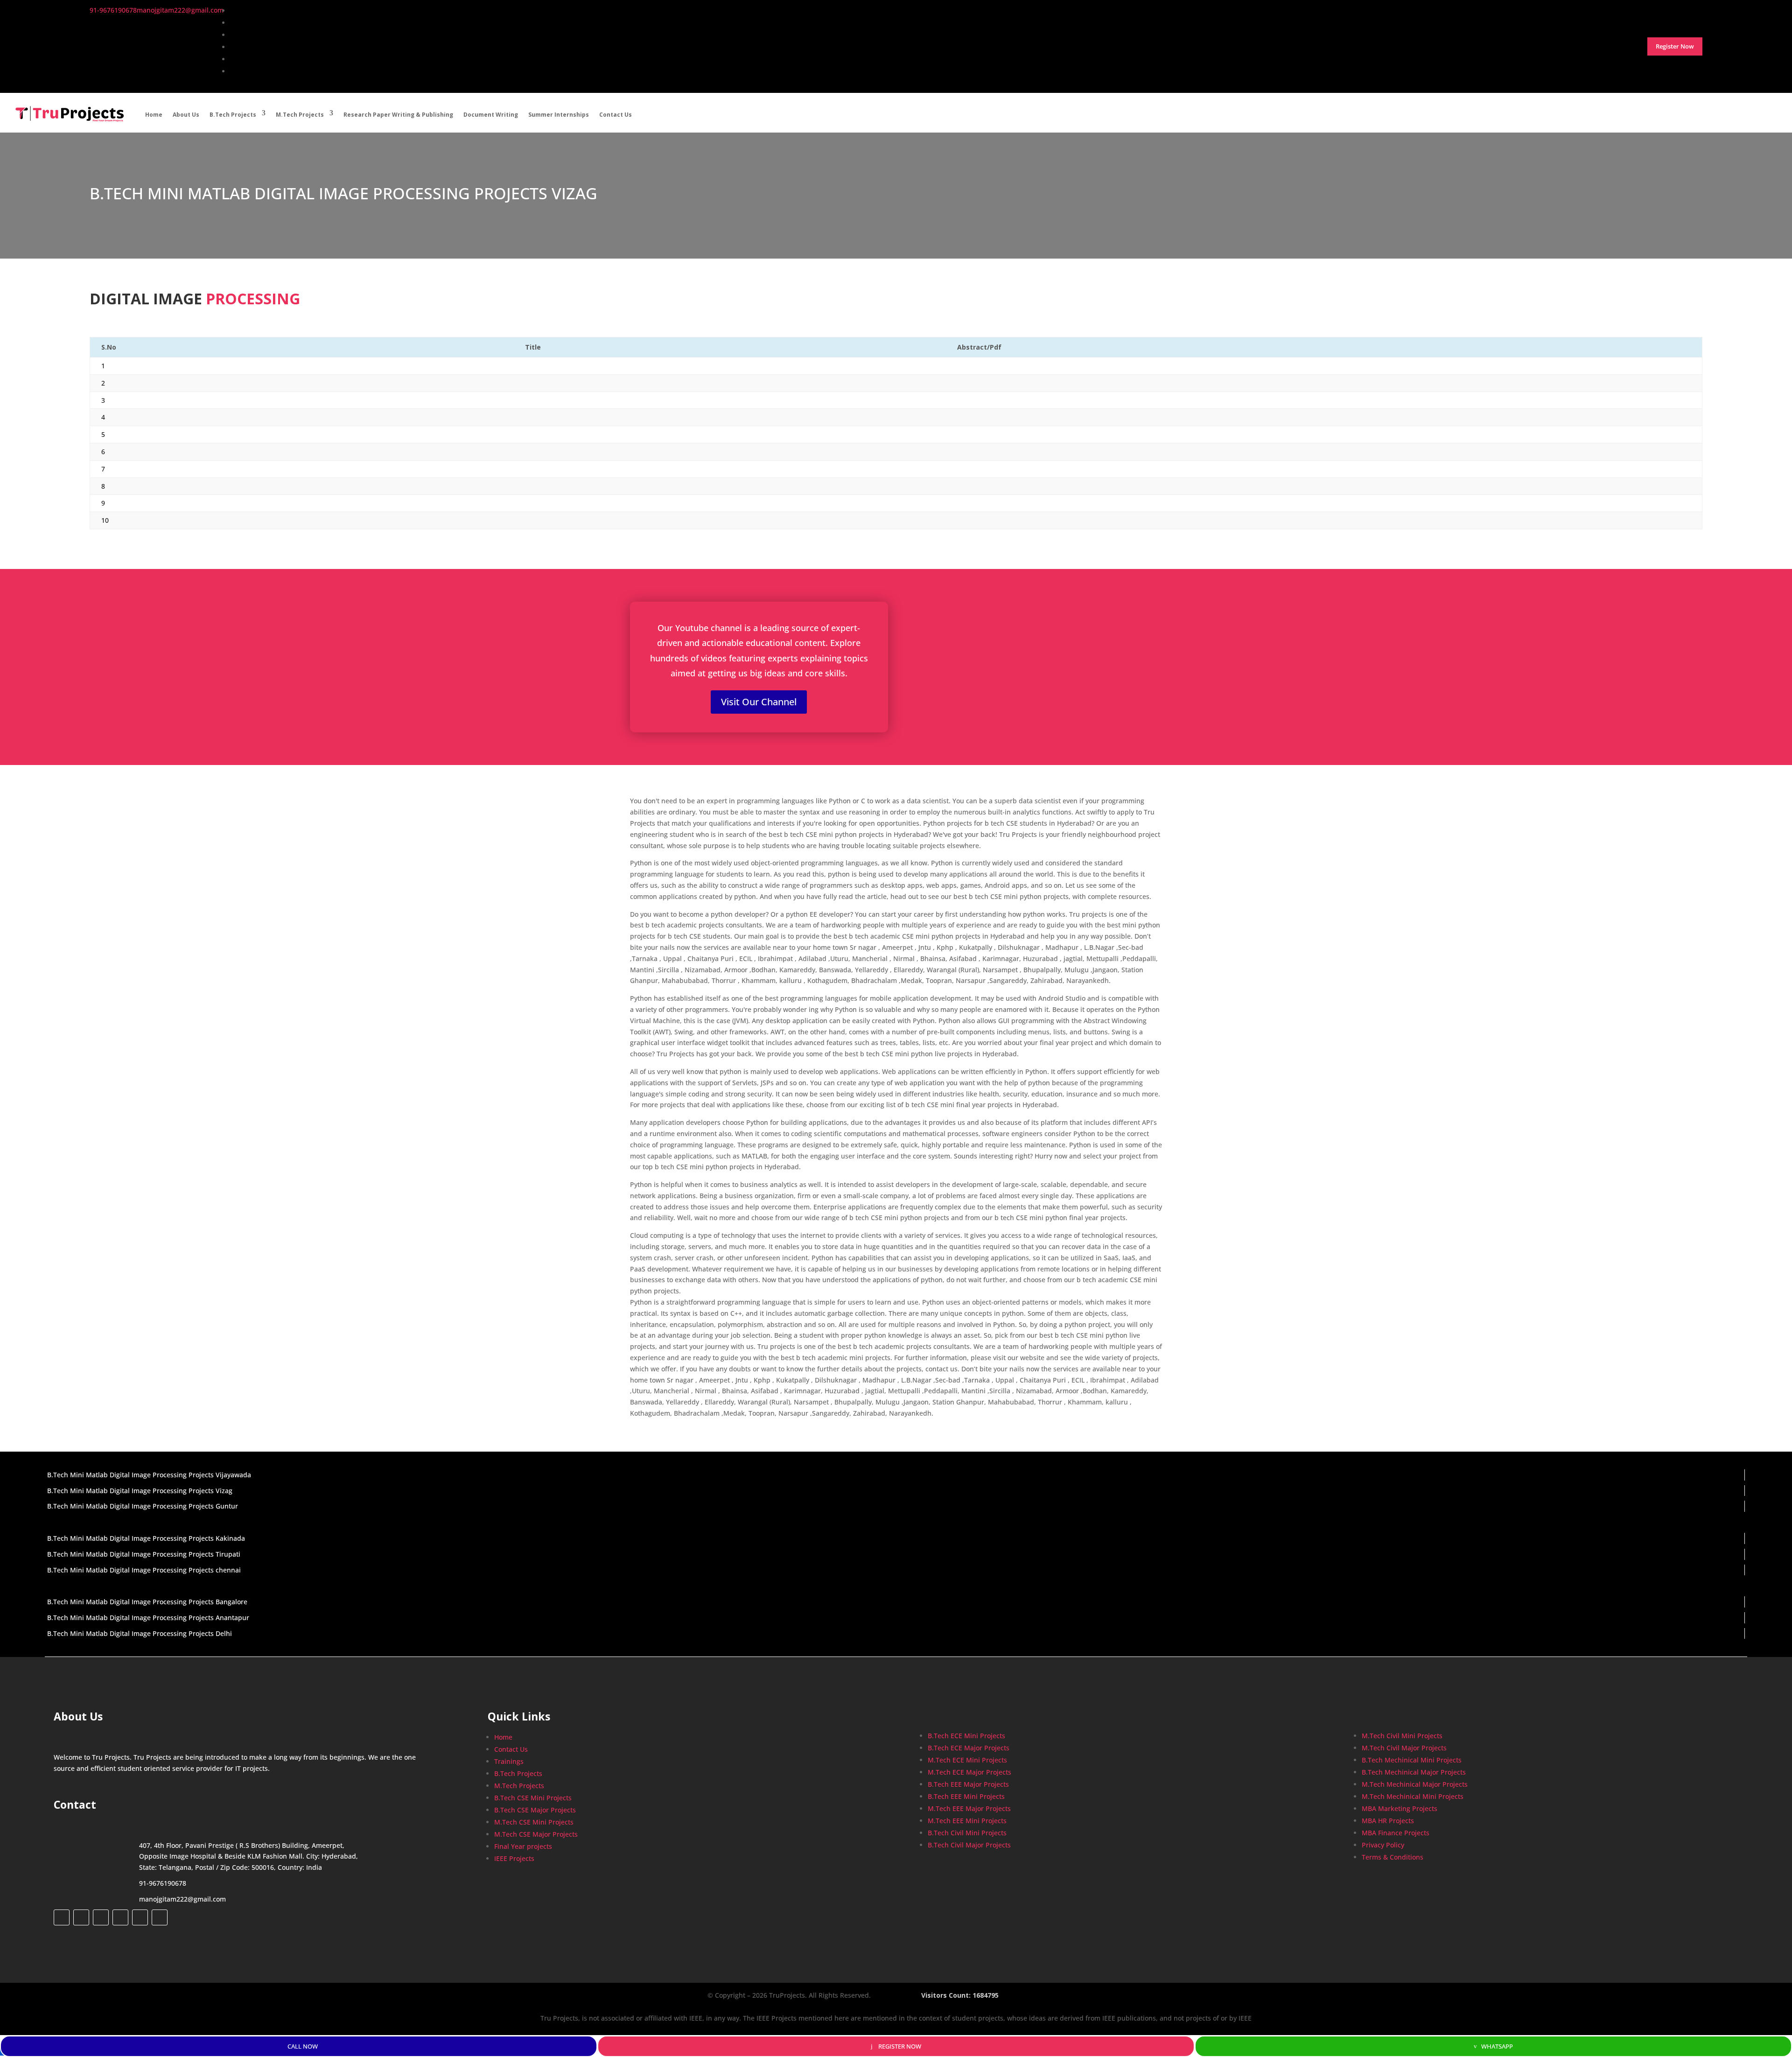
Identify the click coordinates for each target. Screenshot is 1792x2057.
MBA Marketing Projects (1400, 1808)
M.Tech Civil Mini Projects (1402, 1736)
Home (154, 115)
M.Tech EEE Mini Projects (967, 1821)
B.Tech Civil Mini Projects (967, 1833)
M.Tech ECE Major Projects (969, 1772)
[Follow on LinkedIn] (120, 1917)
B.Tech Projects (233, 115)
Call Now (303, 2046)
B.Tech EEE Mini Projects (966, 1796)
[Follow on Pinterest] (160, 1917)
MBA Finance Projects (1396, 1833)
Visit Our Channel (759, 702)
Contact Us (616, 115)
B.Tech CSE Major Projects (535, 1810)
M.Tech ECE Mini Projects (967, 1760)
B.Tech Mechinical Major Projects (1414, 1772)
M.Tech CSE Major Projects (536, 1834)
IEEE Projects (514, 1858)
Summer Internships (559, 115)
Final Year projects (523, 1846)
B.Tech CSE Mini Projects (533, 1798)
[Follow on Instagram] (101, 1917)
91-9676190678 (163, 1883)
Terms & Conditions (1393, 1857)
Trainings (509, 1761)
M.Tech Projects (300, 115)
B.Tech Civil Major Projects (969, 1845)
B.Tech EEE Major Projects (968, 1784)
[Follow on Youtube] (140, 1917)
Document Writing (491, 115)
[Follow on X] (81, 1917)
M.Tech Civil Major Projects (1404, 1748)
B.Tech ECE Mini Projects (966, 1736)
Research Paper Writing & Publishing (398, 115)
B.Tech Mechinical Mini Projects (1412, 1760)
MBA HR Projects (1388, 1821)
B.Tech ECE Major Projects (969, 1748)
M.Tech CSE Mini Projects (534, 1822)
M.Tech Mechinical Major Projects (1415, 1784)
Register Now (900, 2046)
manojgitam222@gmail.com (182, 1899)
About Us (186, 115)
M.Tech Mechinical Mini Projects (1413, 1796)
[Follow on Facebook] (62, 1917)
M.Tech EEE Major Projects (969, 1808)
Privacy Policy (1383, 1845)
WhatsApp (1497, 2046)
